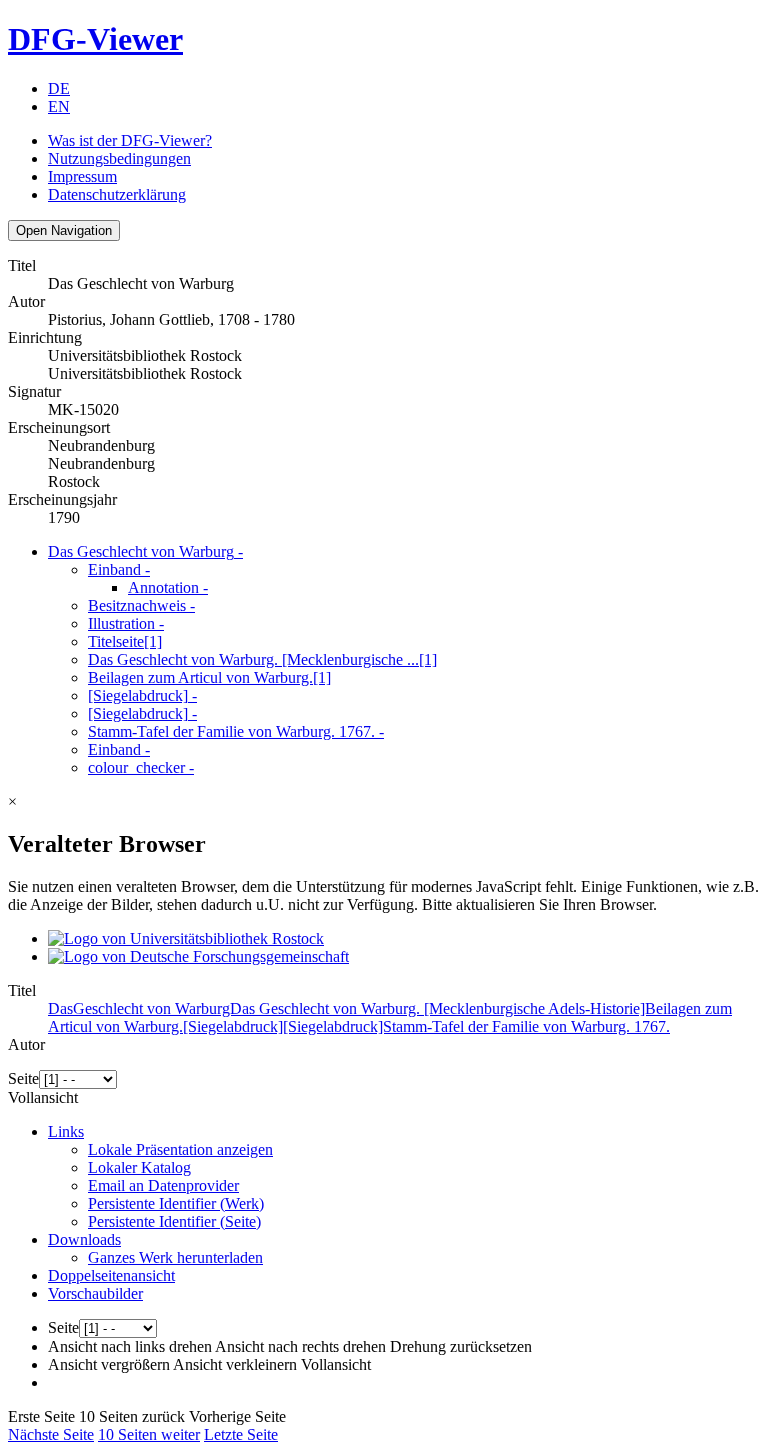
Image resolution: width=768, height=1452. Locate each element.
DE (59, 88)
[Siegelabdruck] (142, 695)
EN (59, 106)
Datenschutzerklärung (117, 194)
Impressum (82, 176)
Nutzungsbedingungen (119, 158)
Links (66, 1131)
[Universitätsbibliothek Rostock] (186, 938)
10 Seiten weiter (149, 1434)
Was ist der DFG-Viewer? (130, 140)
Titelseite (125, 641)
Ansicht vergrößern (109, 1364)
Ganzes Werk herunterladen (175, 1257)
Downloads (84, 1239)
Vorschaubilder (95, 1293)
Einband (119, 569)
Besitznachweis (141, 605)
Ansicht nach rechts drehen (300, 1346)
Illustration (126, 623)
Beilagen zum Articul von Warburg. (209, 677)
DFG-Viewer (95, 39)
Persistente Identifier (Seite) (174, 1221)
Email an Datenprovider (163, 1185)
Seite (23, 1078)
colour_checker (141, 767)
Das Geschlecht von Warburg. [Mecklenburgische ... (262, 659)
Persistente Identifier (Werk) (176, 1203)
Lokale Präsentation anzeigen (180, 1149)
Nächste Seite (51, 1434)
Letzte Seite (241, 1434)
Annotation (168, 587)
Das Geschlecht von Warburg (145, 551)
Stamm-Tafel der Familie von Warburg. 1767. (236, 731)
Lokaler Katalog (139, 1167)
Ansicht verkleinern (235, 1364)
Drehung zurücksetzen (461, 1346)
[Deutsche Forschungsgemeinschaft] (198, 956)
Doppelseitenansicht (111, 1275)
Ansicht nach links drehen (130, 1346)
